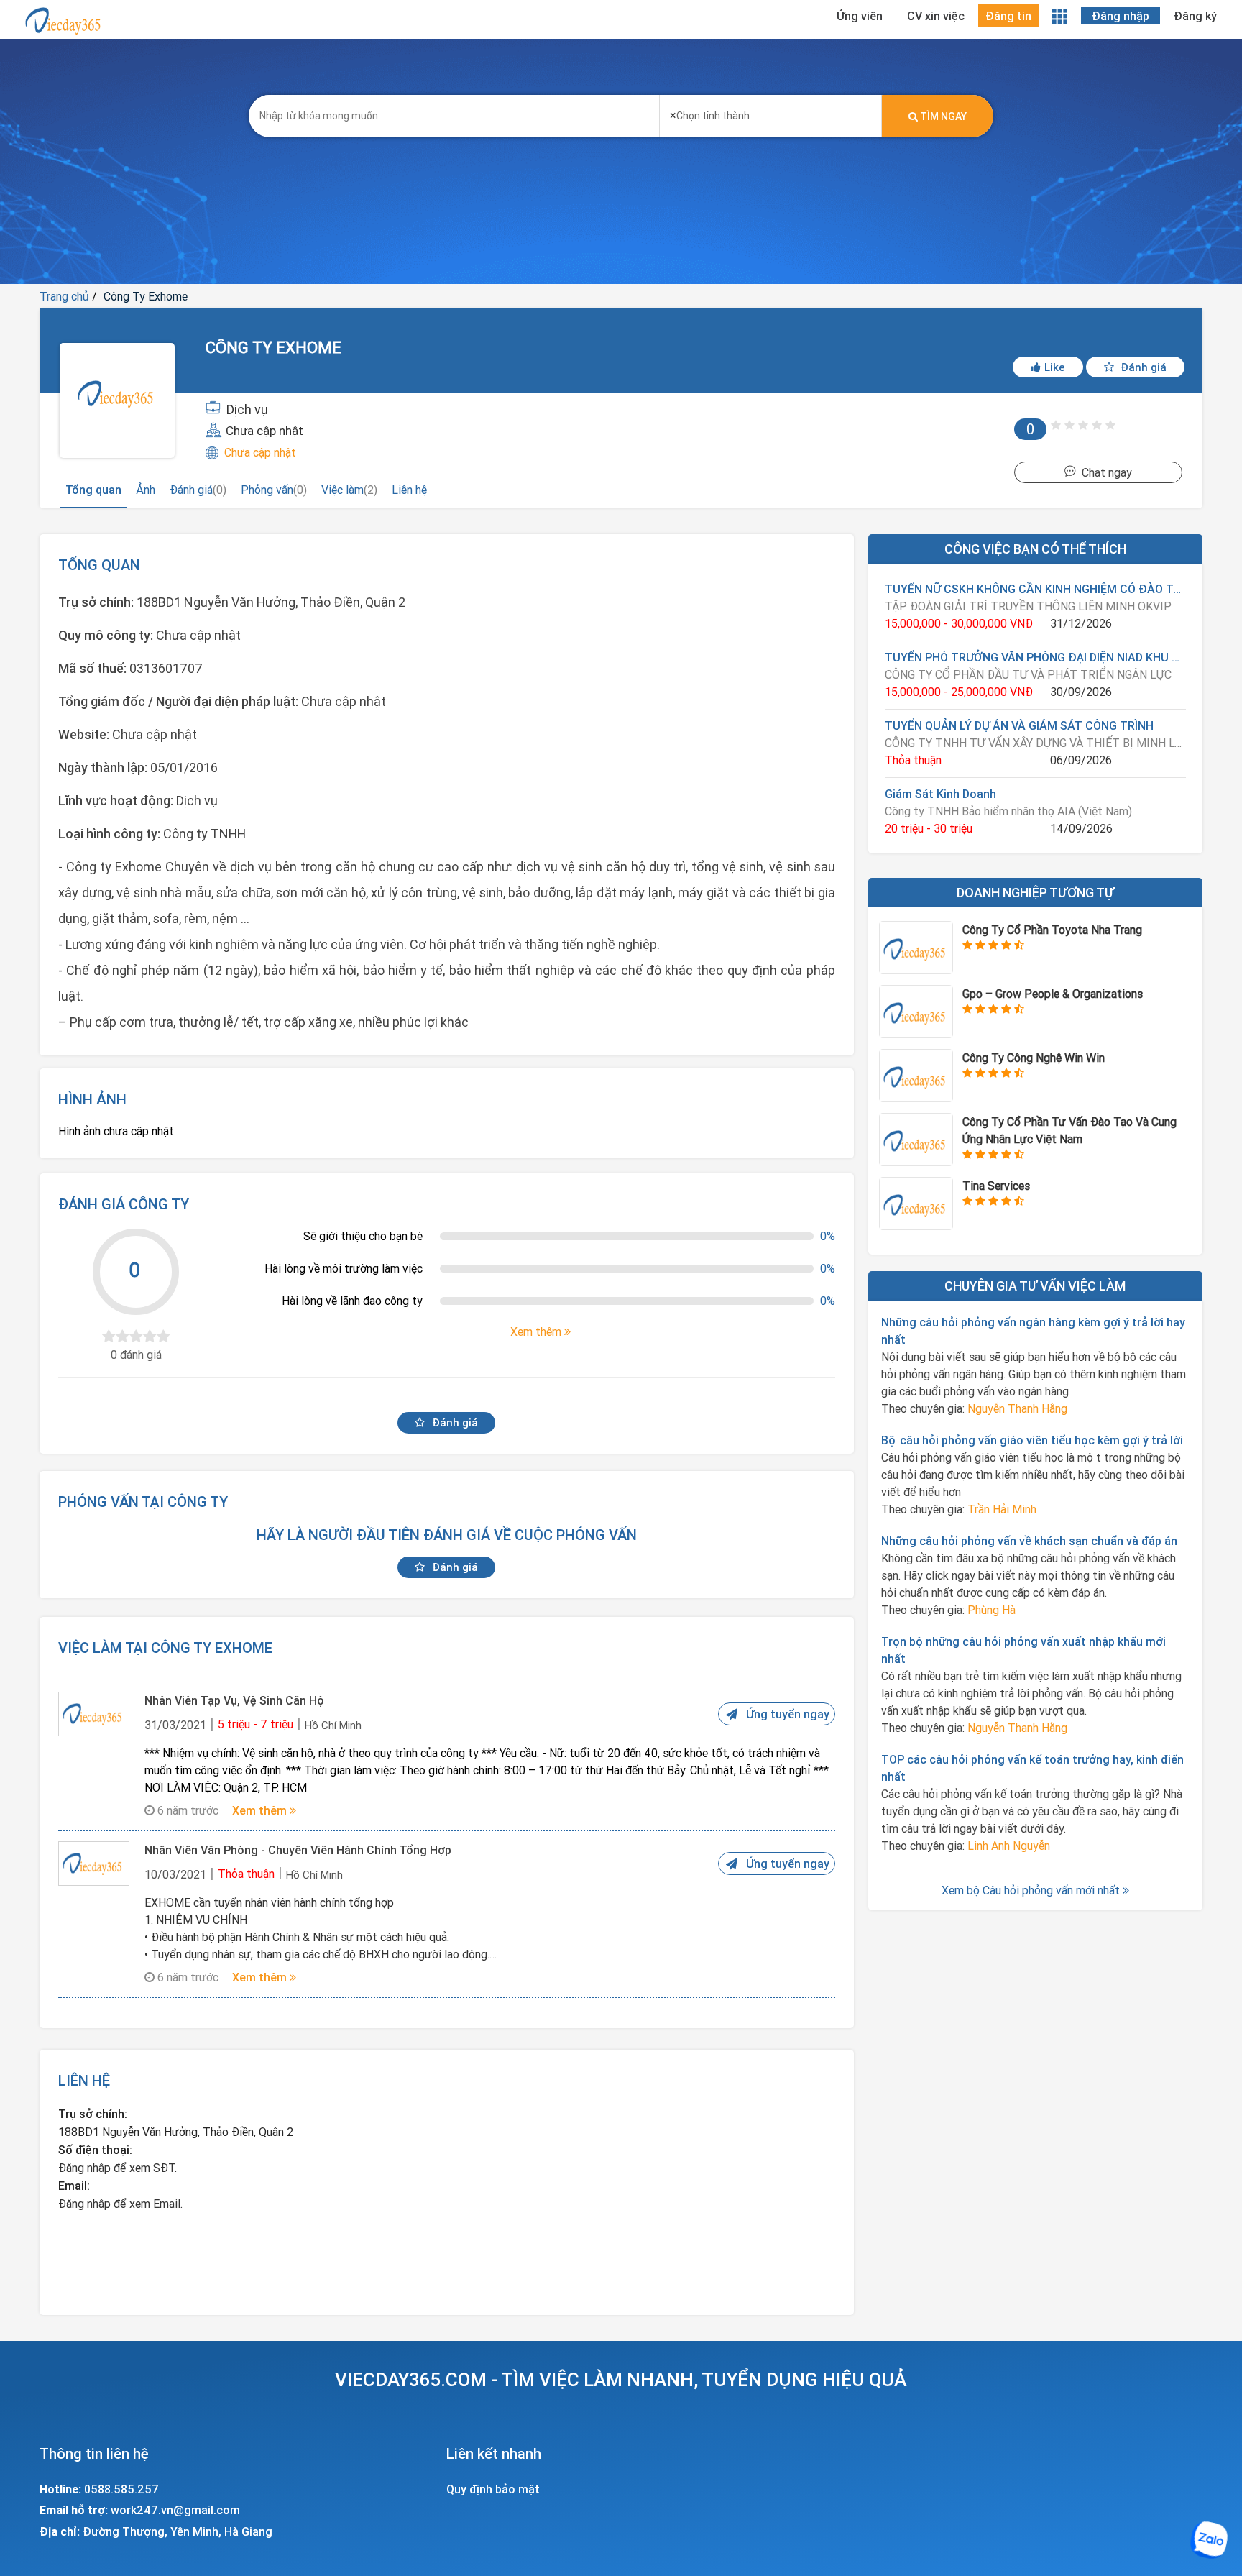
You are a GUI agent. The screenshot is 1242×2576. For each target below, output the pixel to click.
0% (828, 1236)
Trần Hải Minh (1002, 1509)
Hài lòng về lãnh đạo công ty (352, 1301)
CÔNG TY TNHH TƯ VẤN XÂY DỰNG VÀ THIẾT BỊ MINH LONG (1035, 743)
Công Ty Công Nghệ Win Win (1034, 1058)
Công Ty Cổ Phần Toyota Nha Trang (1052, 930)
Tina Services (996, 1186)
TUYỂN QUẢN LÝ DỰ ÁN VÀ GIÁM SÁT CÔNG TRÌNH (1019, 725)
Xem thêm (261, 1810)
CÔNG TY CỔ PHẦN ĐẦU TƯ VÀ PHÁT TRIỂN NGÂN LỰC (1028, 674)
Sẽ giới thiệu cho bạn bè (363, 1236)
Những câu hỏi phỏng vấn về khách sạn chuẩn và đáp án (1029, 1541)
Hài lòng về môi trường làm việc (344, 1268)
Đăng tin (1008, 16)
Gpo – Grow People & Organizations (1053, 994)
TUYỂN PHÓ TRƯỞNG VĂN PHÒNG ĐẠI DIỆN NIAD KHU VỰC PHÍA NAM (1035, 657)
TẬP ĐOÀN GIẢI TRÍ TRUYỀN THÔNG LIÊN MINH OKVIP (1028, 606)
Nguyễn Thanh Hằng (1017, 1408)
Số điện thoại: (95, 2150)
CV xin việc (936, 16)
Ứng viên (860, 16)
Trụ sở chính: (93, 2114)
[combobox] (770, 111)
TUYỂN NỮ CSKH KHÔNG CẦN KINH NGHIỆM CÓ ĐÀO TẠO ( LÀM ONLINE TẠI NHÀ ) (1035, 589)
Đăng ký (1195, 16)
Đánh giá (1142, 367)
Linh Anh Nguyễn (1009, 1846)
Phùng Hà (992, 1610)
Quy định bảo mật (493, 2489)
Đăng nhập (1121, 16)
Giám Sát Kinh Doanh (940, 794)
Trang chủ (64, 296)
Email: (74, 2186)
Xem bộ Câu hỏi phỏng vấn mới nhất (1032, 1890)
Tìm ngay (942, 116)
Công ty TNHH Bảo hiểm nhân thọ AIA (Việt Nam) (1008, 811)
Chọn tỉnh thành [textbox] (710, 115)
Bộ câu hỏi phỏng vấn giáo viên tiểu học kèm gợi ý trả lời (1032, 1440)
